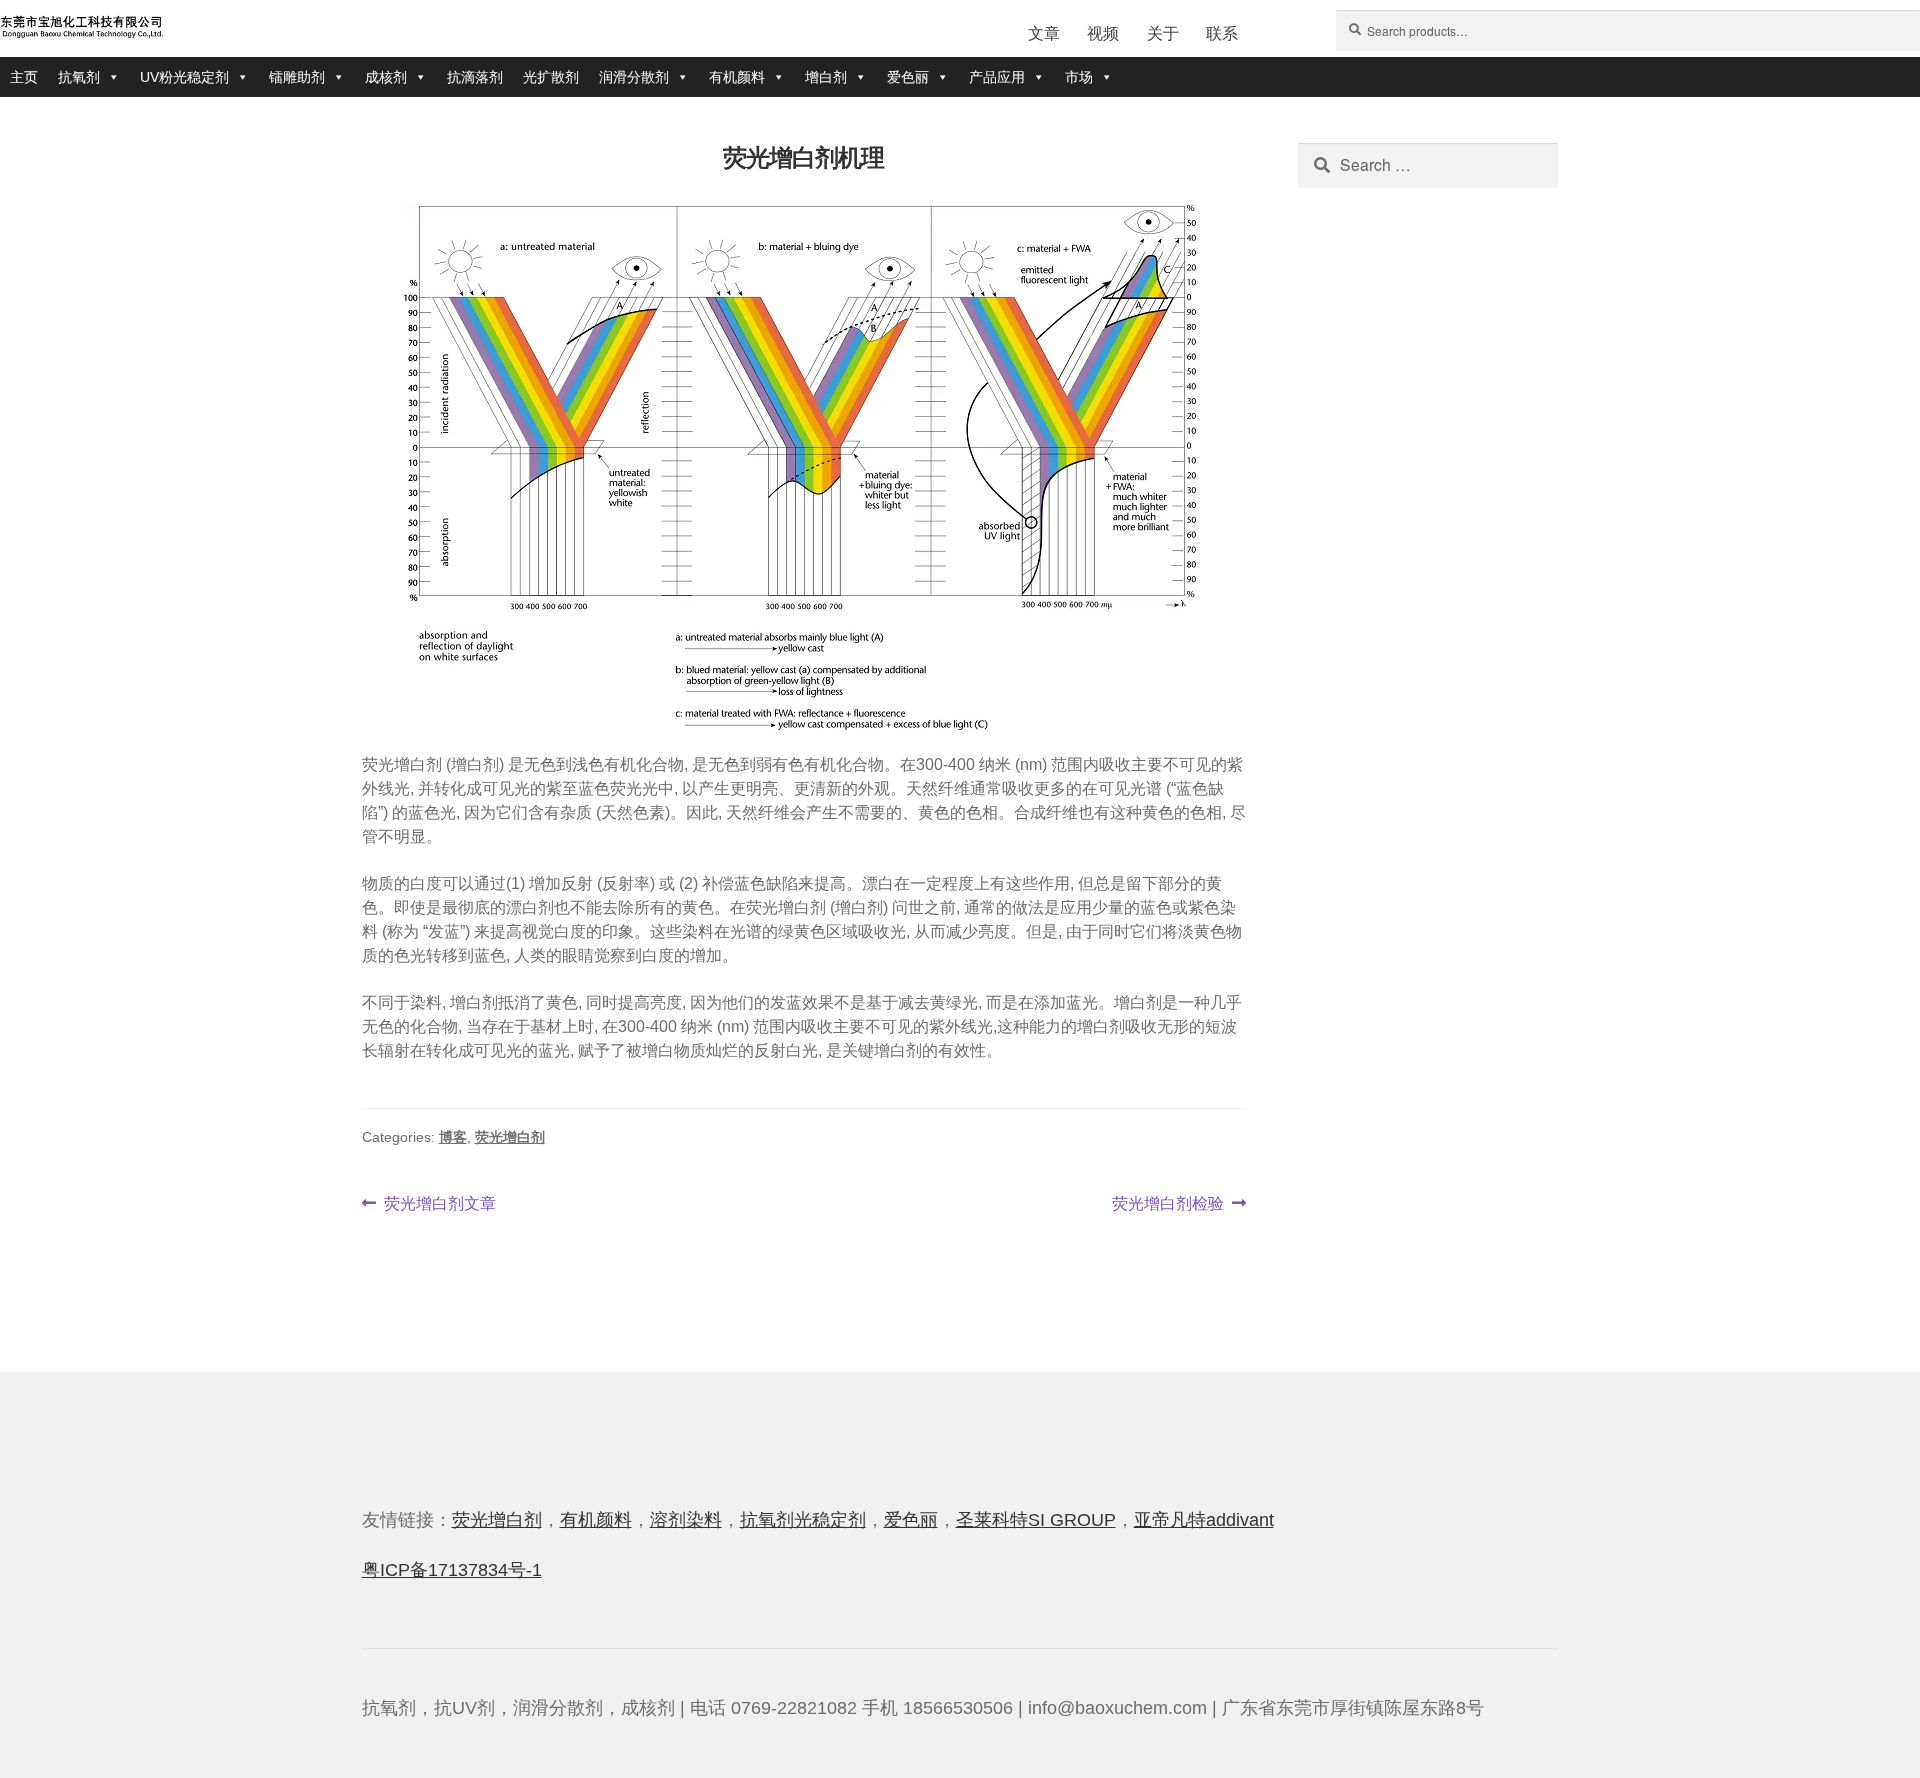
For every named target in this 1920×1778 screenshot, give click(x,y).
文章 (1044, 33)
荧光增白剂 (510, 1137)
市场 (1079, 77)
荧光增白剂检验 (1168, 1204)
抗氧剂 (79, 77)
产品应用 (997, 77)
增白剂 (826, 77)
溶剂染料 (686, 1520)
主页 (24, 77)
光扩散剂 (551, 77)
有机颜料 (737, 77)
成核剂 (386, 77)
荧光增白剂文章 (439, 1204)
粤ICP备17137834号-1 (452, 1570)
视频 (1103, 33)
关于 (1163, 33)
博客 (453, 1137)
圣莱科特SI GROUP (1036, 1520)
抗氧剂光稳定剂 (803, 1520)
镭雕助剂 (297, 77)
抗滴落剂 (475, 77)
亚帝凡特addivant (1204, 1520)
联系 (1222, 33)
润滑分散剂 (634, 77)
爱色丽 (908, 77)
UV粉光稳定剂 (184, 77)
